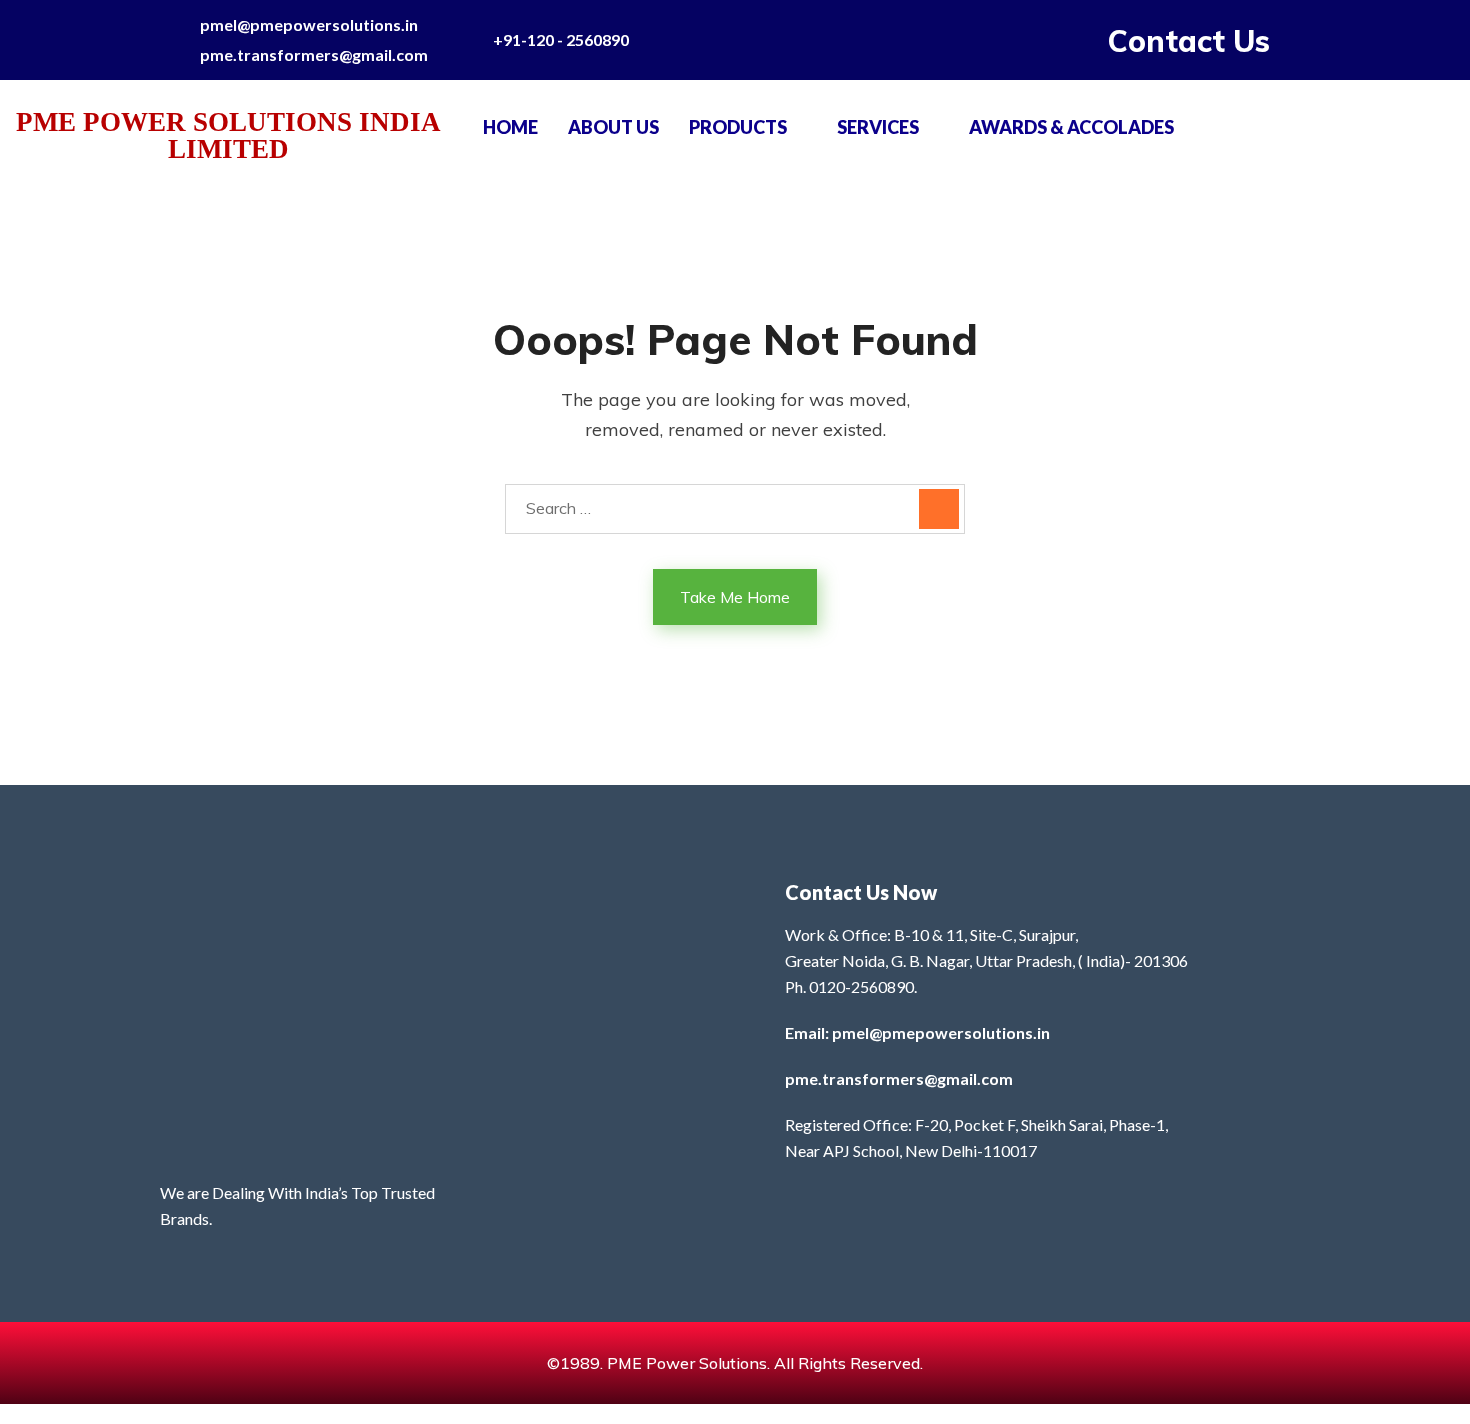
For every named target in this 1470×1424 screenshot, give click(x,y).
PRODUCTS (738, 127)
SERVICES (878, 127)
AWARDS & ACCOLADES (1071, 127)
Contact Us (1189, 41)
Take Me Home (735, 597)
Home (510, 127)
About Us (613, 127)
